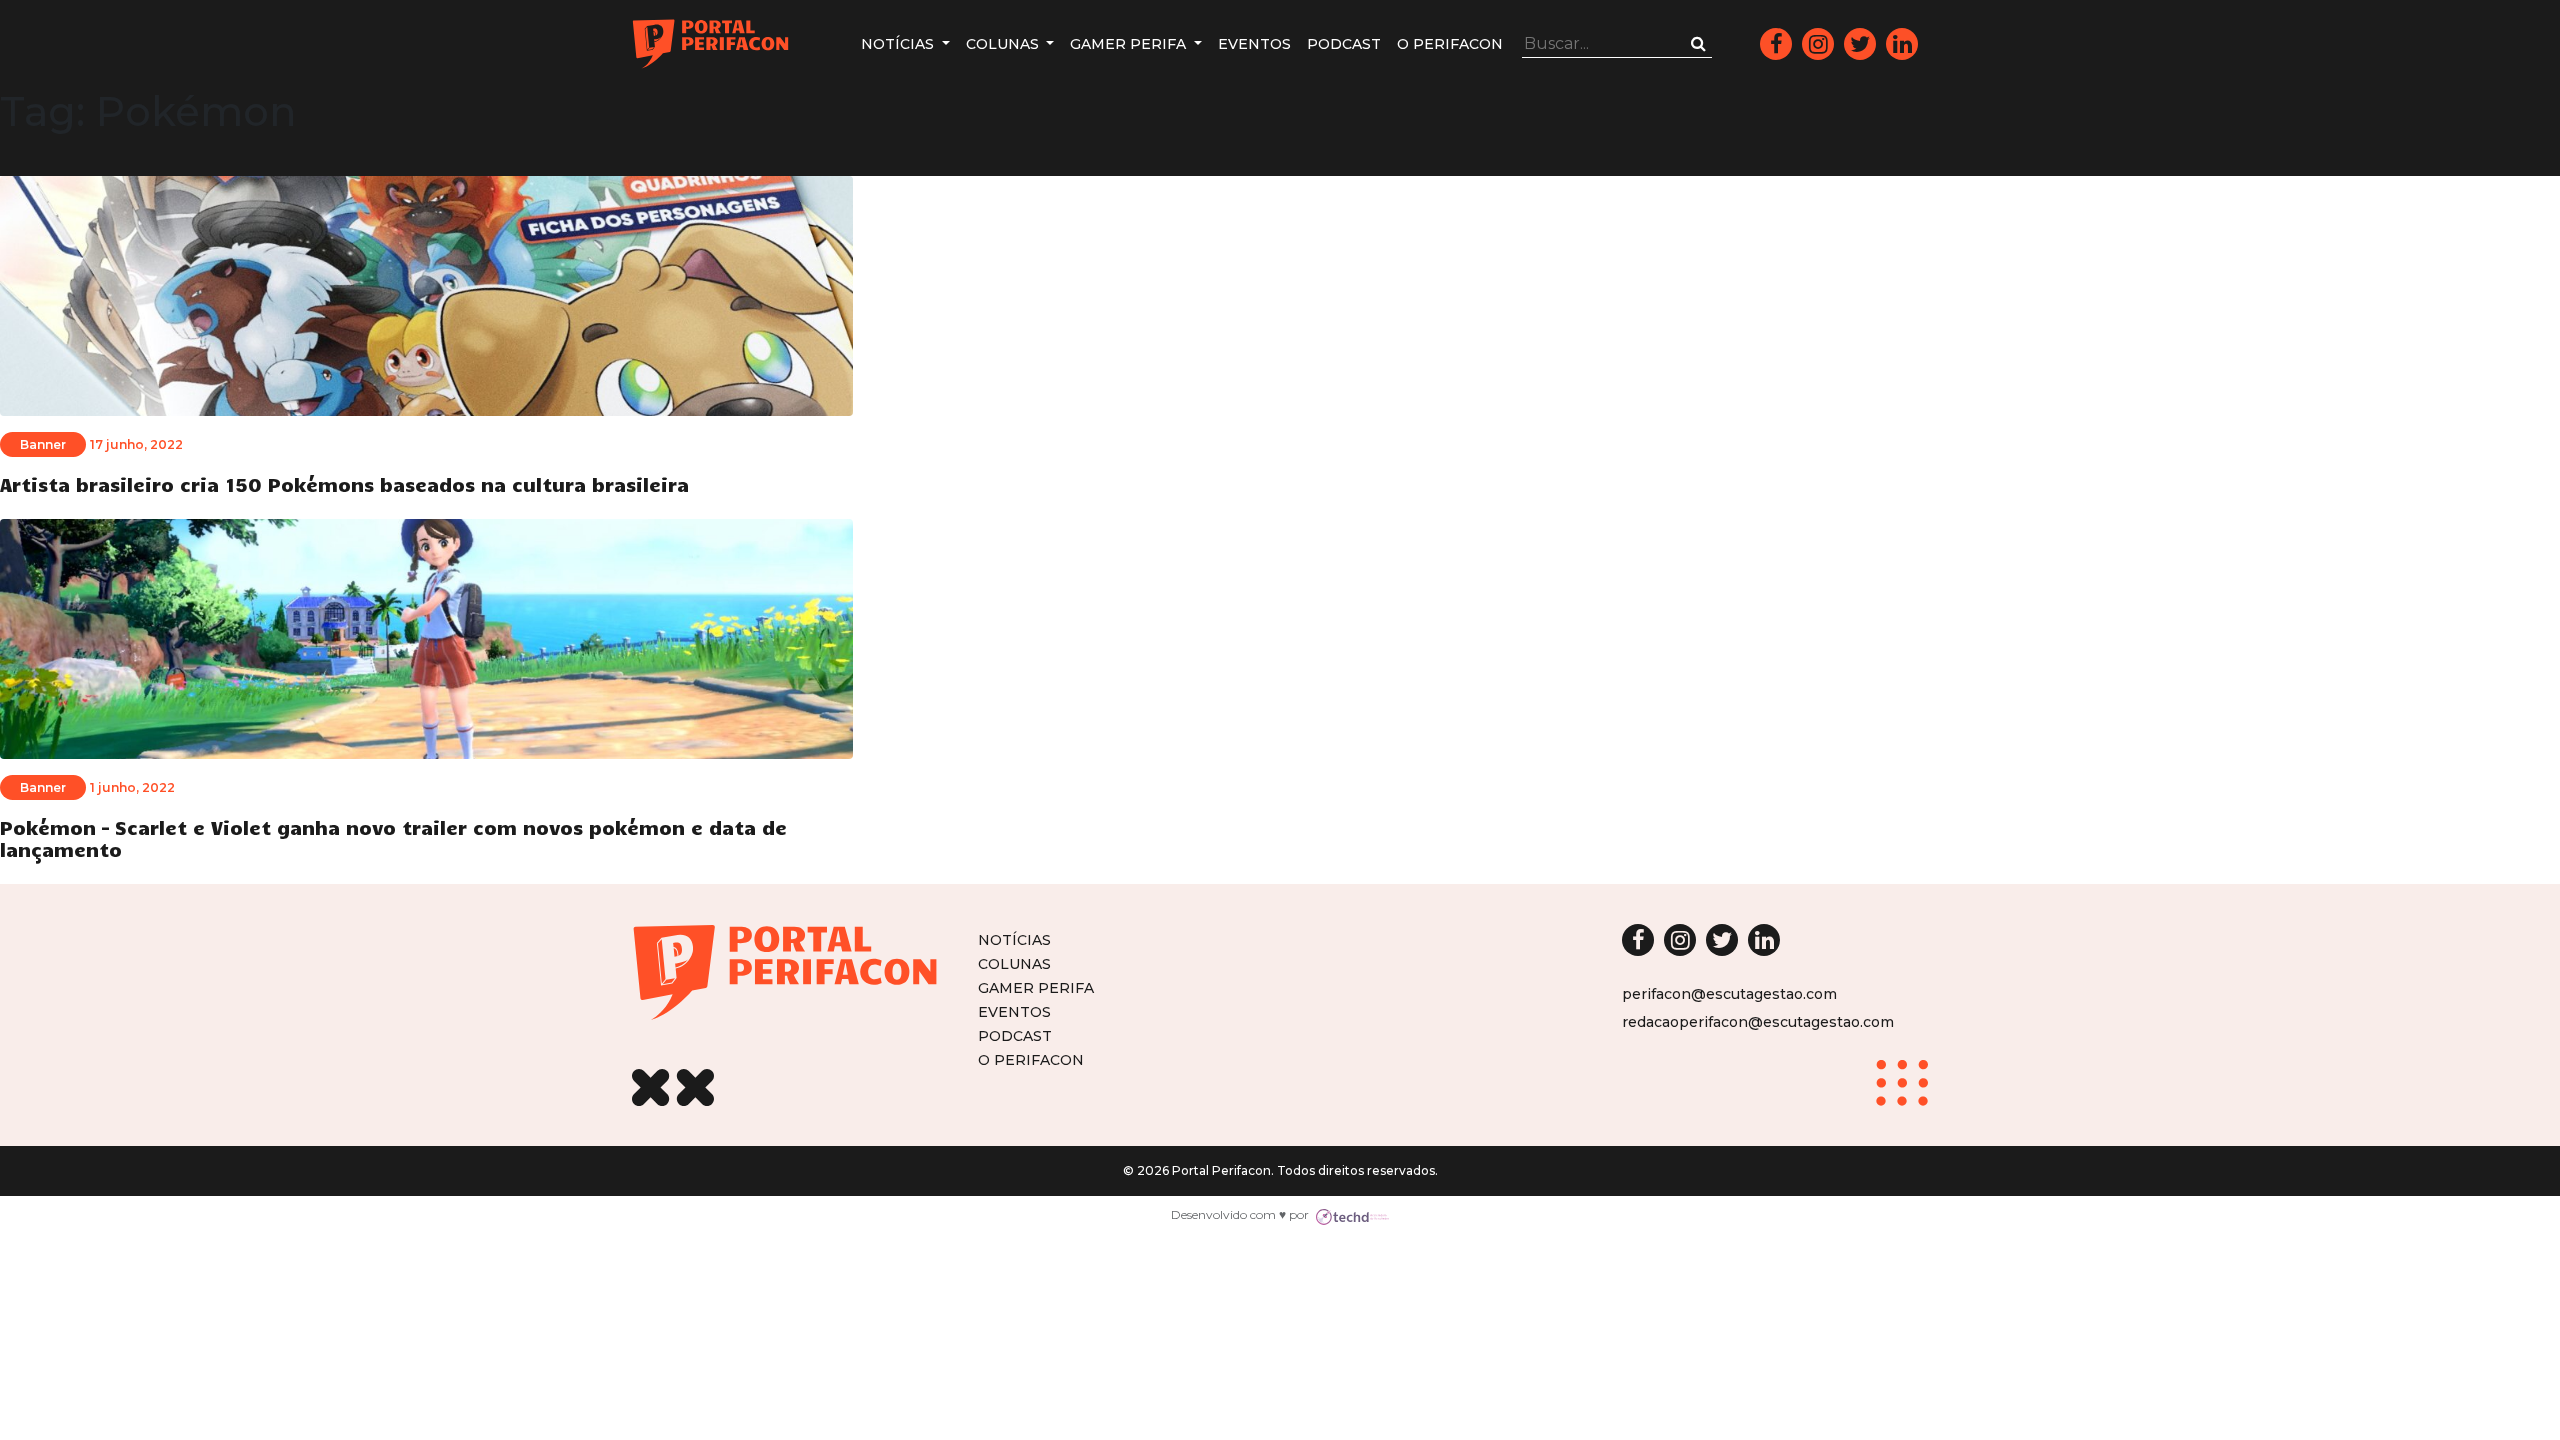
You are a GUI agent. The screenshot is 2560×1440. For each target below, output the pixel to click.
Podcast (1344, 44)
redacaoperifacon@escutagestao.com (1758, 1022)
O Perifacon (1450, 44)
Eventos (1254, 44)
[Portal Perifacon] (710, 44)
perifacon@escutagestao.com (1729, 994)
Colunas (1004, 44)
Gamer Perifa (1130, 44)
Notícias (899, 44)
